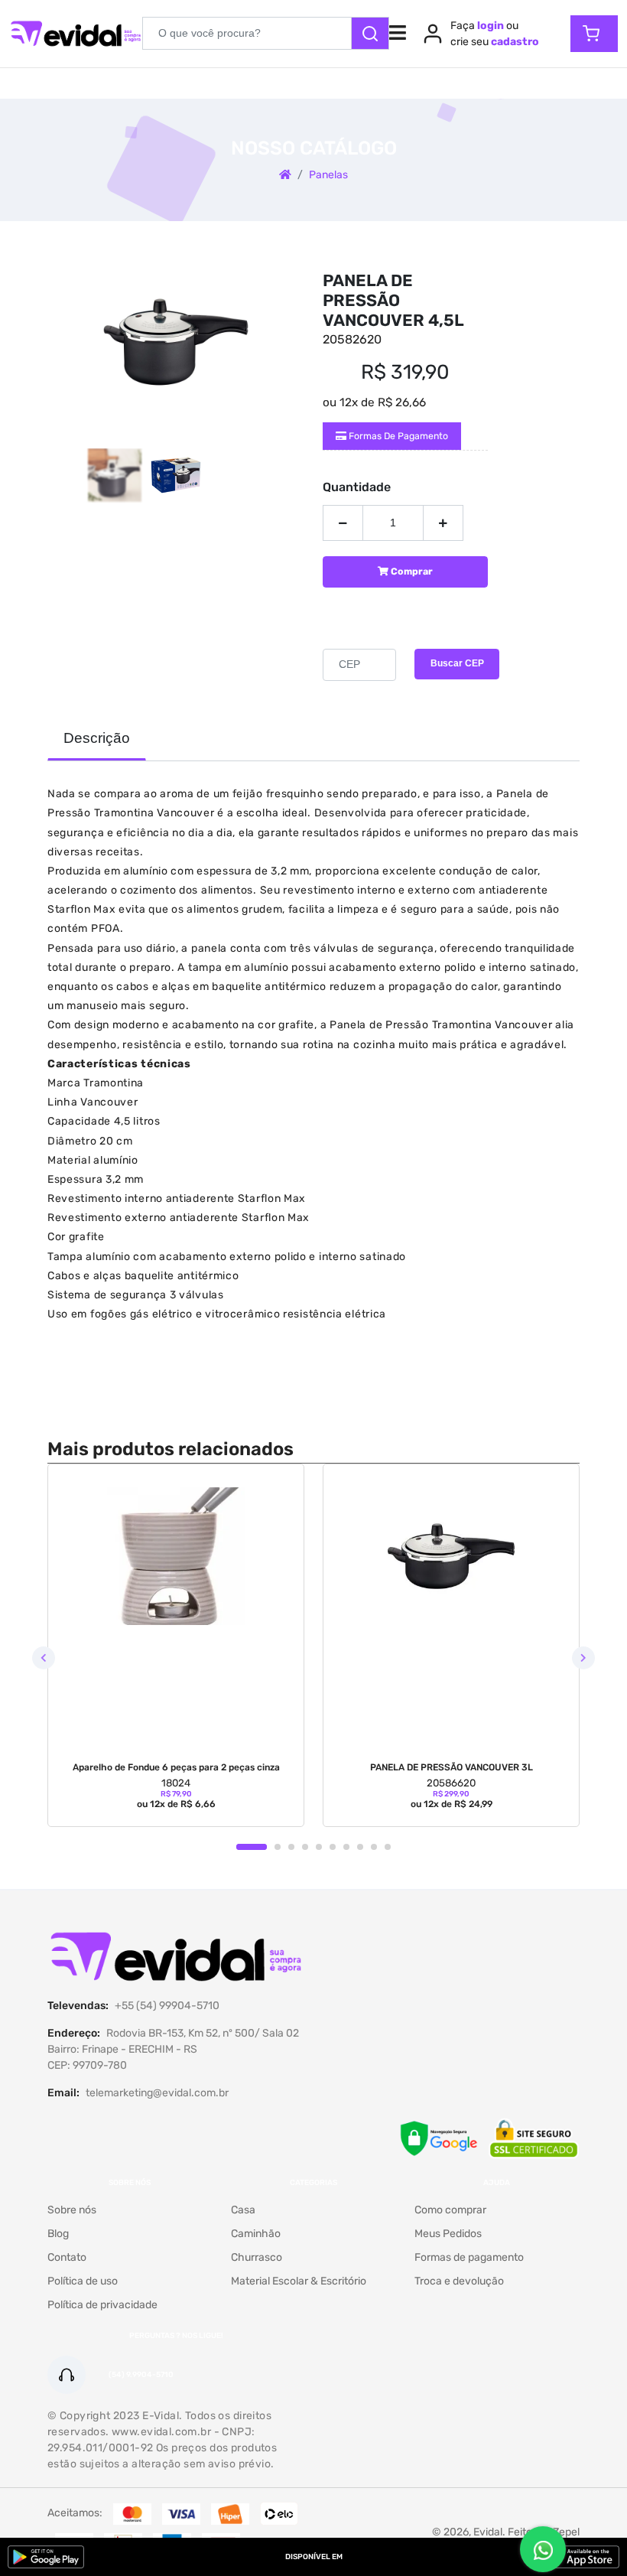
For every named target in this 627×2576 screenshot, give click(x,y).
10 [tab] (388, 1847)
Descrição (97, 738)
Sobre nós (72, 2210)
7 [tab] (346, 1847)
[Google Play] (46, 2557)
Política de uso (83, 2281)
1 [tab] (252, 1847)
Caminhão (256, 2234)
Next (583, 1658)
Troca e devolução (459, 2281)
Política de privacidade (102, 2305)
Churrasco (257, 2257)
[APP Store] (581, 2557)
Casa (243, 2210)
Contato (67, 2257)
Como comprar (450, 2210)
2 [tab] (278, 1847)
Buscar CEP (457, 663)
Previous (44, 1658)
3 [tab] (291, 1847)
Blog (58, 2234)
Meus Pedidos (448, 2234)
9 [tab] (374, 1847)
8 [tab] (360, 1847)
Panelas (328, 175)
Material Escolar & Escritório (299, 2281)
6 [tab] (333, 1847)
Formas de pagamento (397, 436)
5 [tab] (319, 1847)
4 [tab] (305, 1847)
